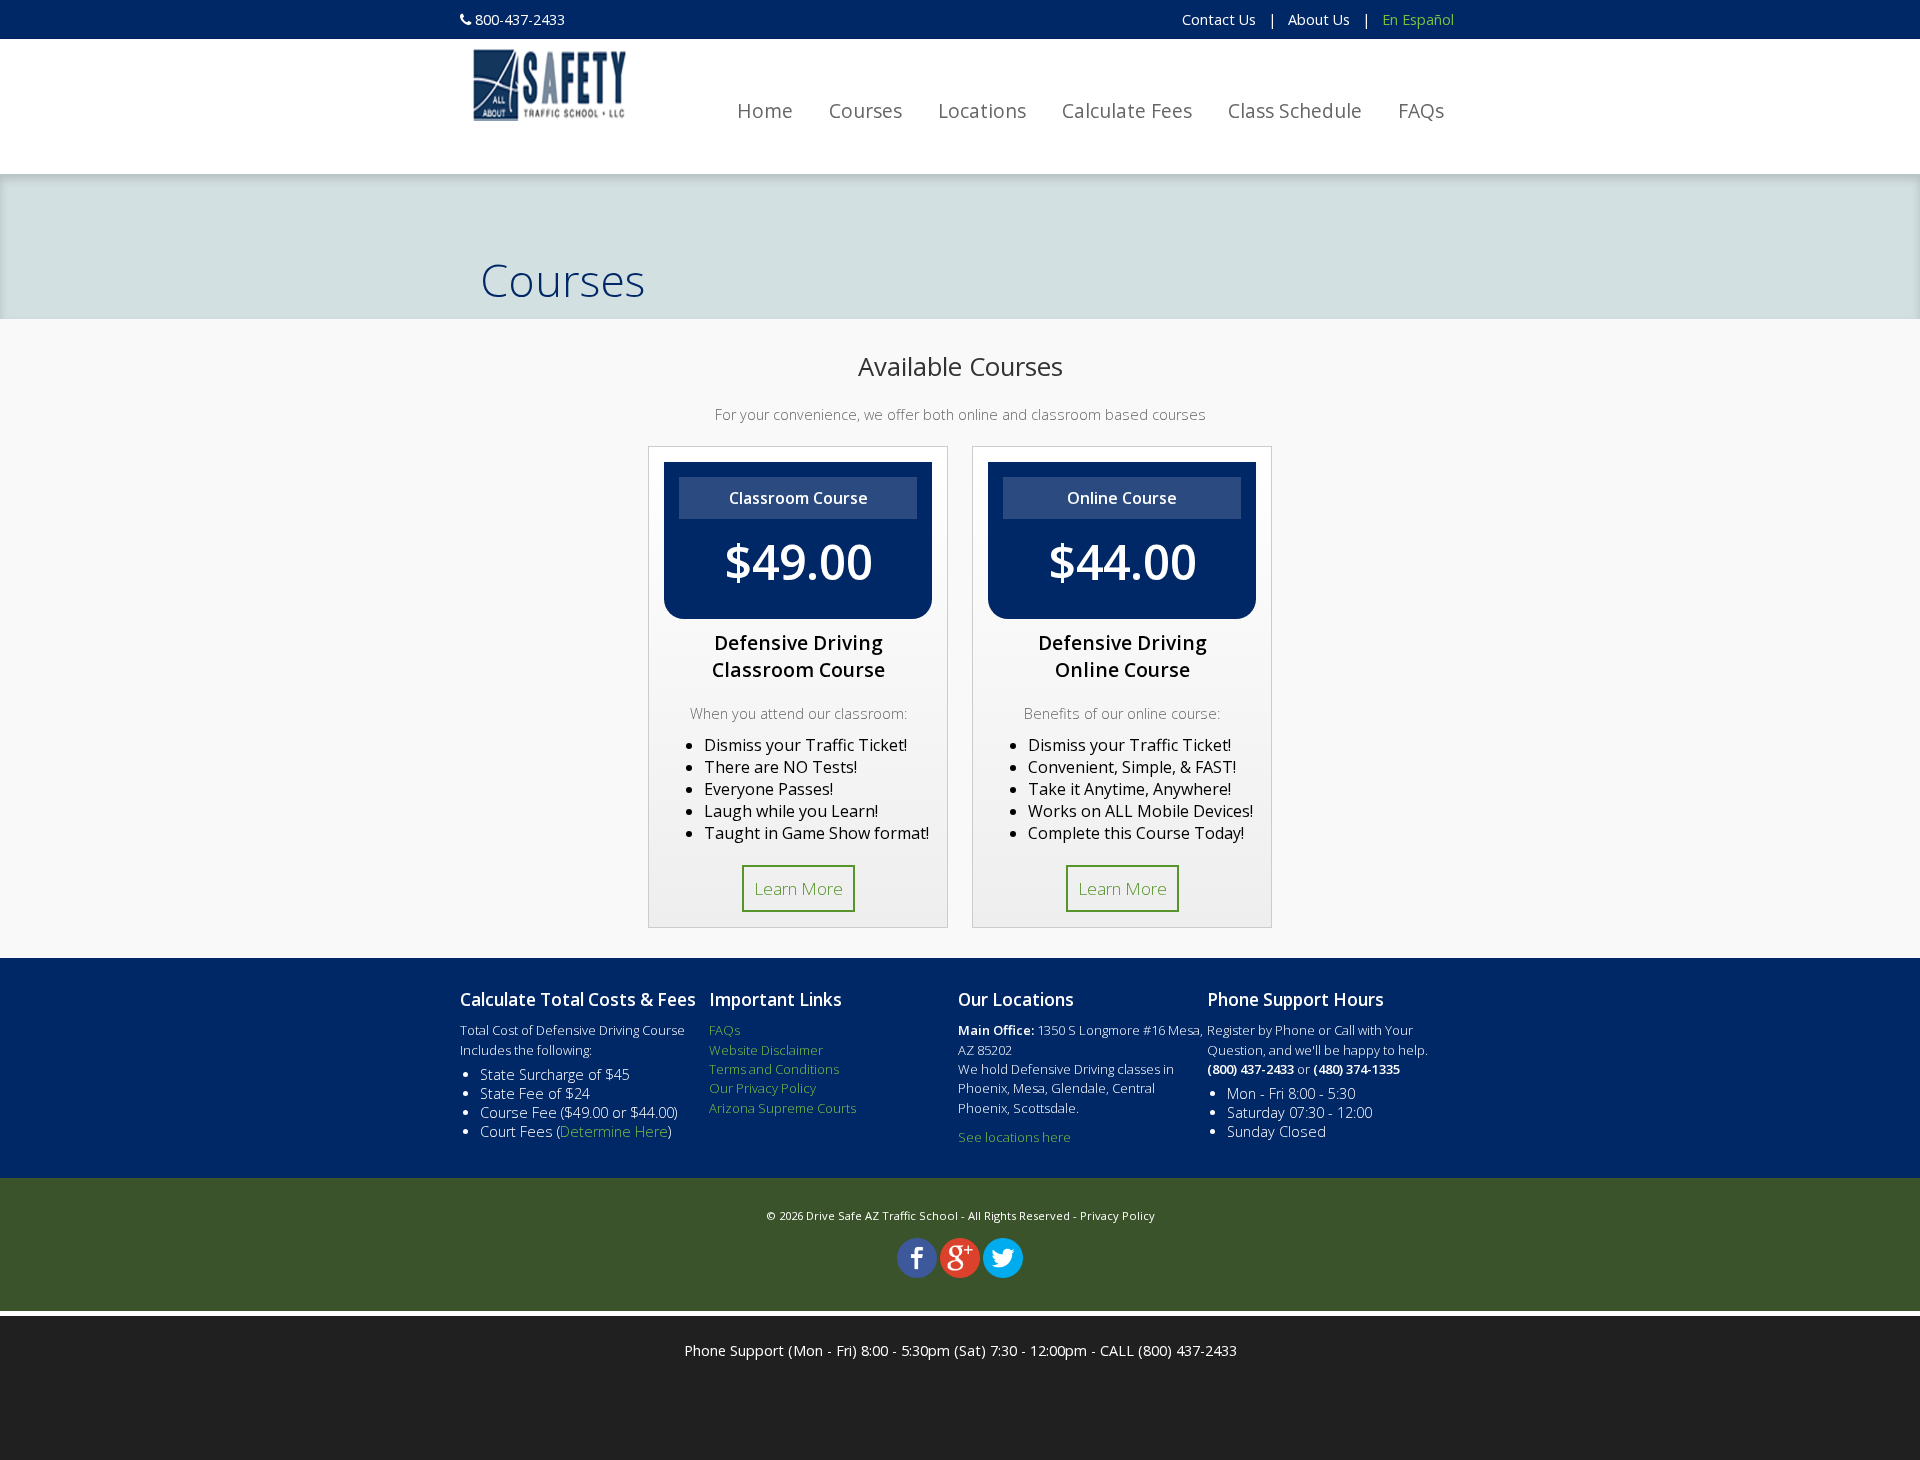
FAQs (1421, 110)
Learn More (798, 888)
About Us (1319, 19)
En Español (1418, 19)
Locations (982, 110)
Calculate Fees (1127, 110)
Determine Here (614, 1131)
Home (765, 110)
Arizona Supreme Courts (782, 1108)
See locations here (1014, 1137)
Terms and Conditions (774, 1069)
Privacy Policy (1117, 1215)
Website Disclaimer (766, 1050)
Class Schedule (1295, 110)
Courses (865, 110)
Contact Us (1219, 19)
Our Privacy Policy (762, 1088)
